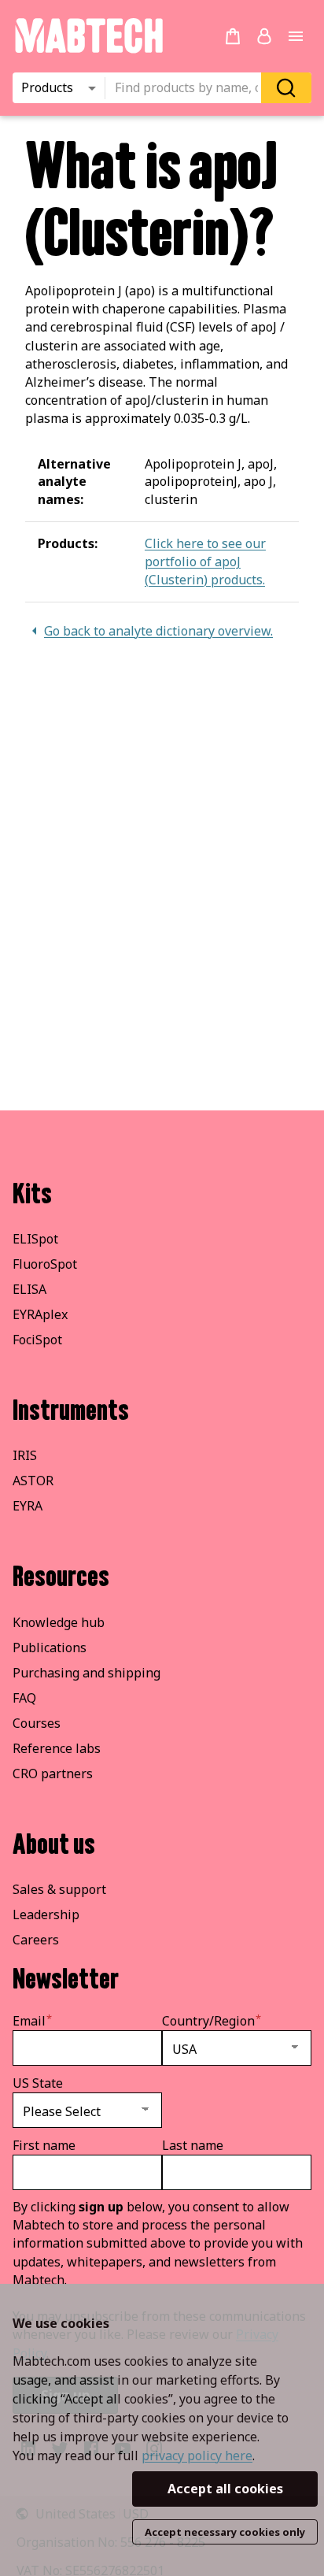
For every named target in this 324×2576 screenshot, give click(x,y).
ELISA (29, 1289)
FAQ (24, 1698)
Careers (36, 1940)
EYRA (28, 1506)
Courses (37, 1723)
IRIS (25, 1455)
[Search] (286, 88)
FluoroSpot (45, 1264)
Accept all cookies (225, 2489)
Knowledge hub (59, 1622)
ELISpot (35, 1239)
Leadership (46, 1914)
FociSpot (37, 1340)
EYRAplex (40, 1314)
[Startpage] (88, 50)
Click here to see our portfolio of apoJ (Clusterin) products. (205, 562)
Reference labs (57, 1748)
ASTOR (33, 1481)
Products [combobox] (47, 87)
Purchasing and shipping (87, 1673)
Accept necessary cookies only (225, 2532)
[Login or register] (264, 36)
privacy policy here (197, 2456)
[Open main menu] (296, 36)
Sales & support (59, 1889)
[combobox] (188, 88)
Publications (50, 1648)
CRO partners (53, 1774)
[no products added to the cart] (233, 36)
